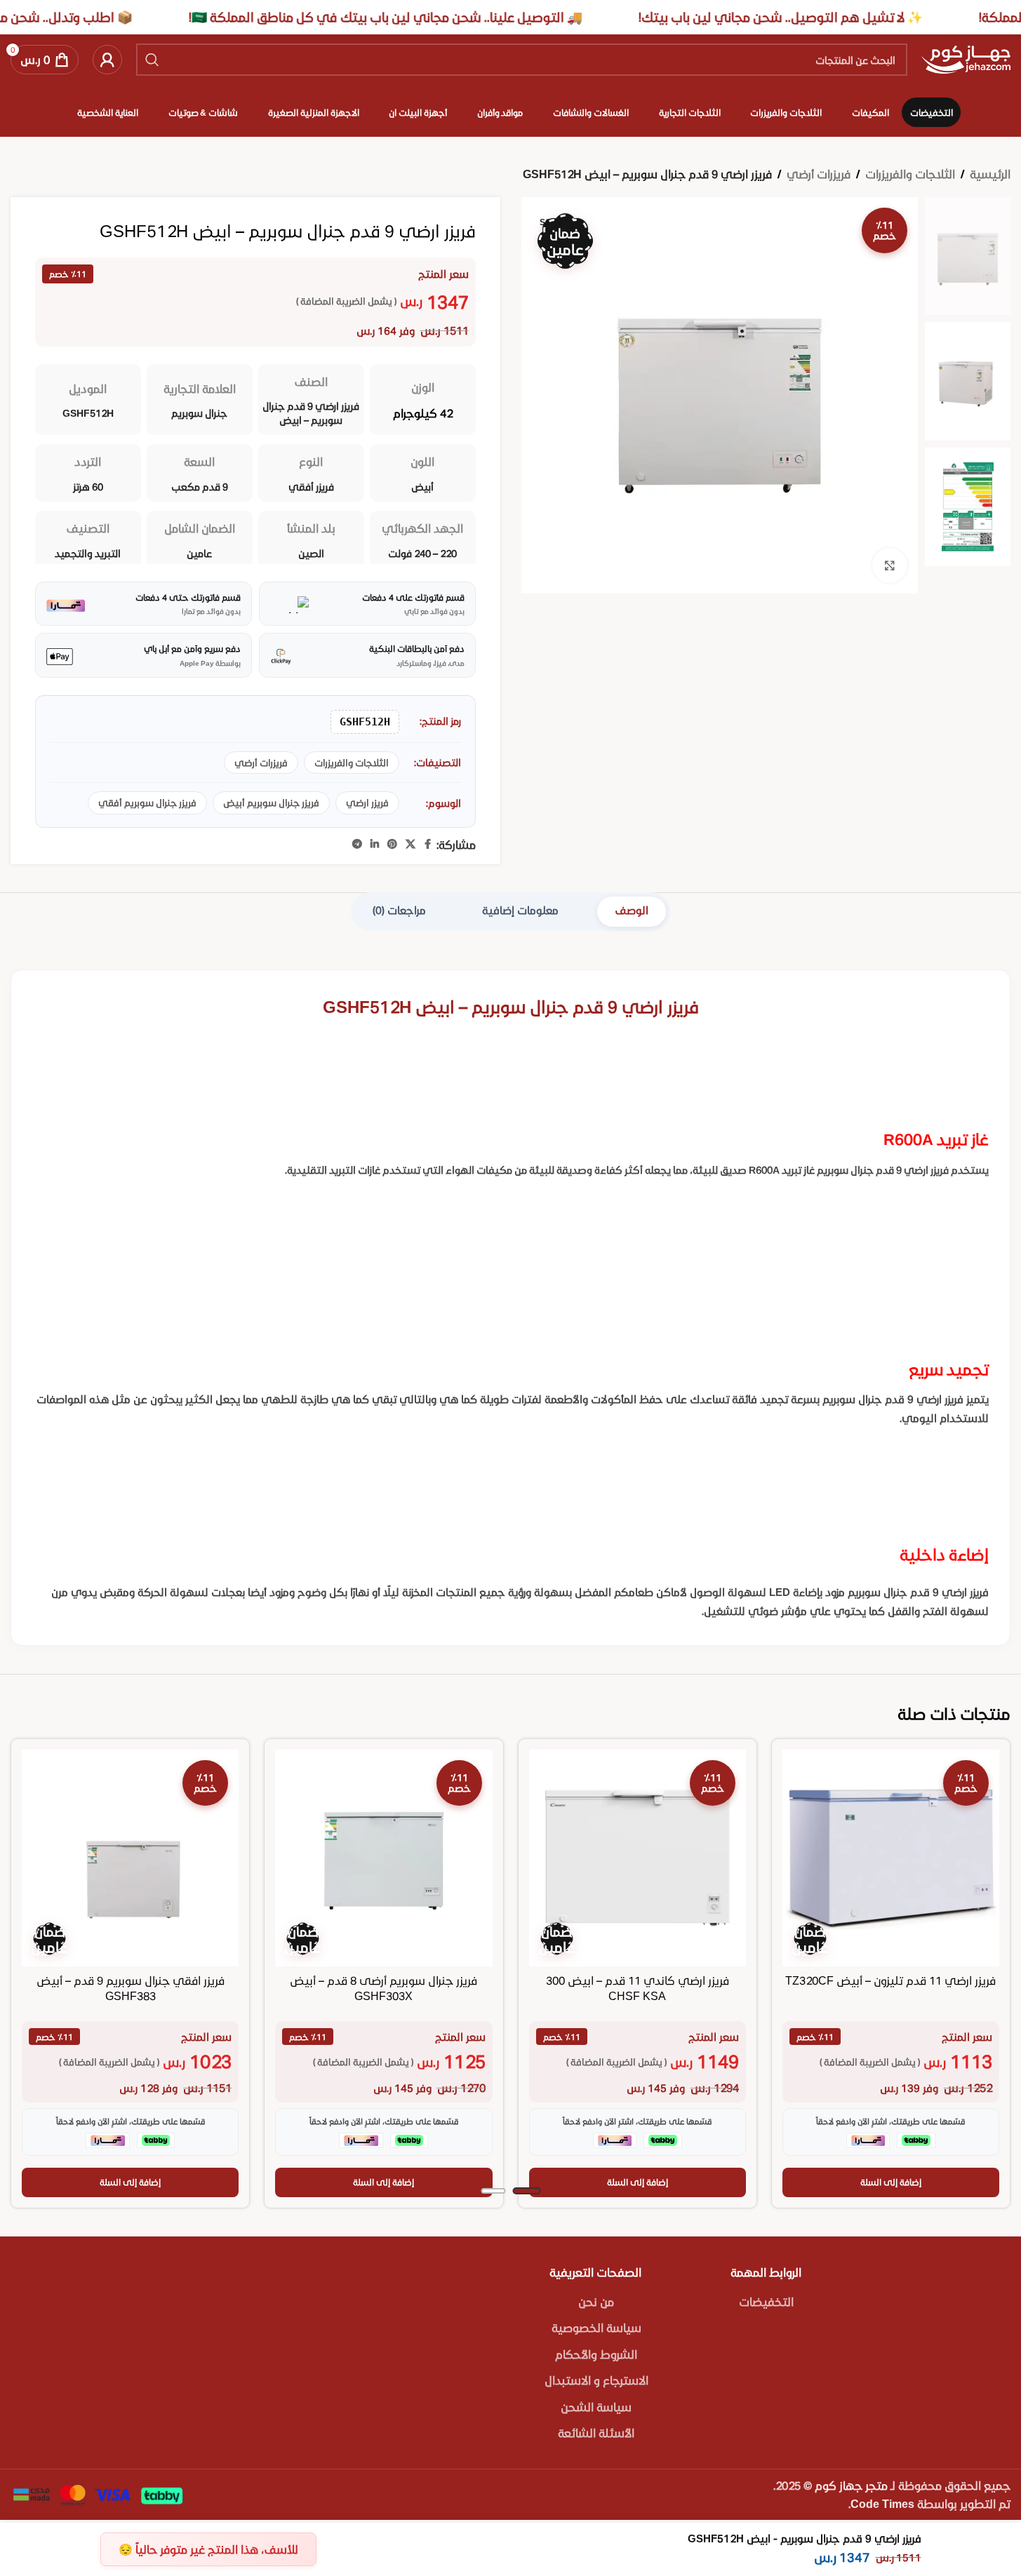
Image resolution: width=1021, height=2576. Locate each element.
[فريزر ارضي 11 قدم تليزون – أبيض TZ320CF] (891, 1858)
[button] (891, 2182)
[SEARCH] (152, 60)
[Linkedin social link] (375, 844)
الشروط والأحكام (596, 2354)
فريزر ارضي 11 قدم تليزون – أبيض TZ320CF (890, 1980)
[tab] (632, 912)
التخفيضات (766, 2301)
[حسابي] (107, 60)
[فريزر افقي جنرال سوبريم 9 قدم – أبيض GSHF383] (130, 1858)
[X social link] (411, 844)
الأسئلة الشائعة (596, 2433)
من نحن (596, 2301)
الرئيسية (990, 174)
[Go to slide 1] (526, 2191)
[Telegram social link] (357, 844)
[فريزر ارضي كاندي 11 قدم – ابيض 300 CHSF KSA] (638, 1858)
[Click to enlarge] (890, 565)
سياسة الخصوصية (596, 2327)
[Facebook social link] (428, 844)
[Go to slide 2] (493, 2191)
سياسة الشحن (596, 2407)
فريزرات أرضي (819, 174)
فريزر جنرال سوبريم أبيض (271, 803)
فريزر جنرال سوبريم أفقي (147, 803)
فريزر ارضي (367, 803)
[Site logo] (966, 58)
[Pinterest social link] (392, 844)
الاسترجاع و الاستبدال (596, 2380)
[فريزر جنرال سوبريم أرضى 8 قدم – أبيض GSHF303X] (383, 1858)
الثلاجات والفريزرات (910, 174)
